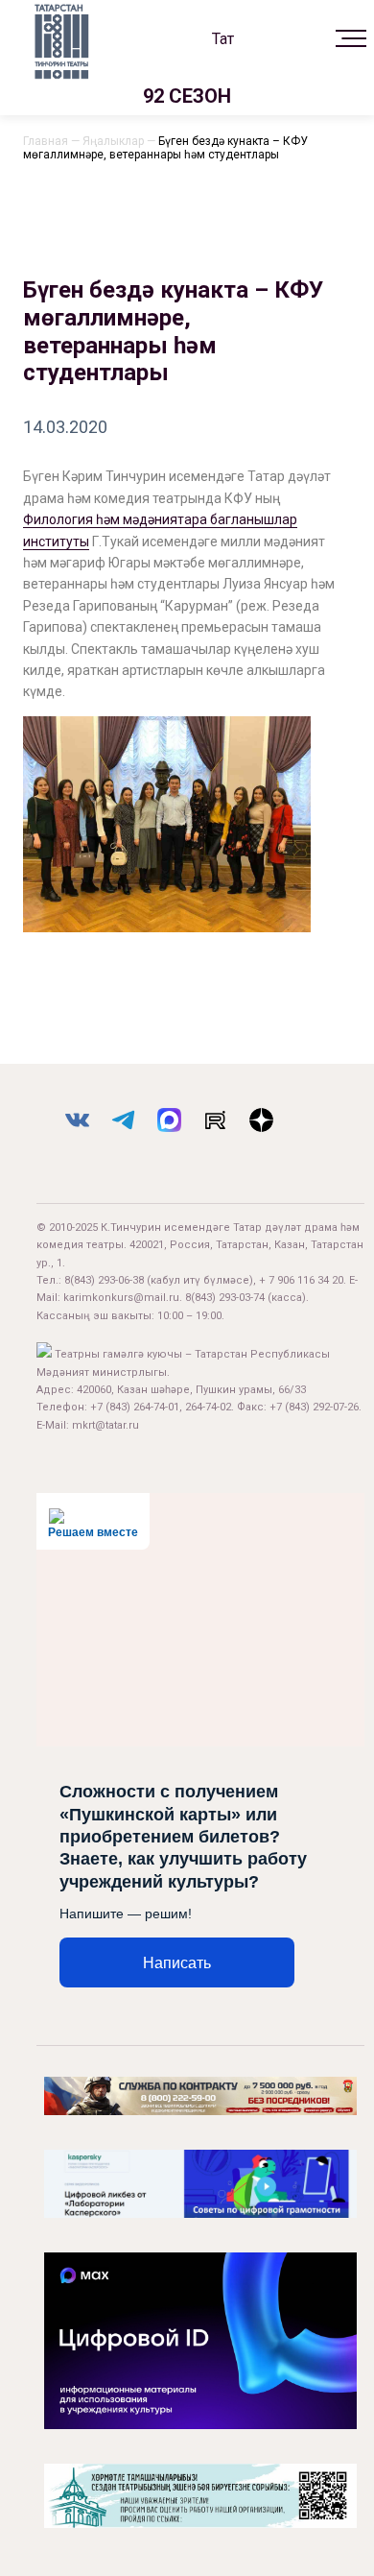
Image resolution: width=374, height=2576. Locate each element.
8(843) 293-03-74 (225, 1298)
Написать (177, 1963)
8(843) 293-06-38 (104, 1280)
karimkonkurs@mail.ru (121, 1298)
